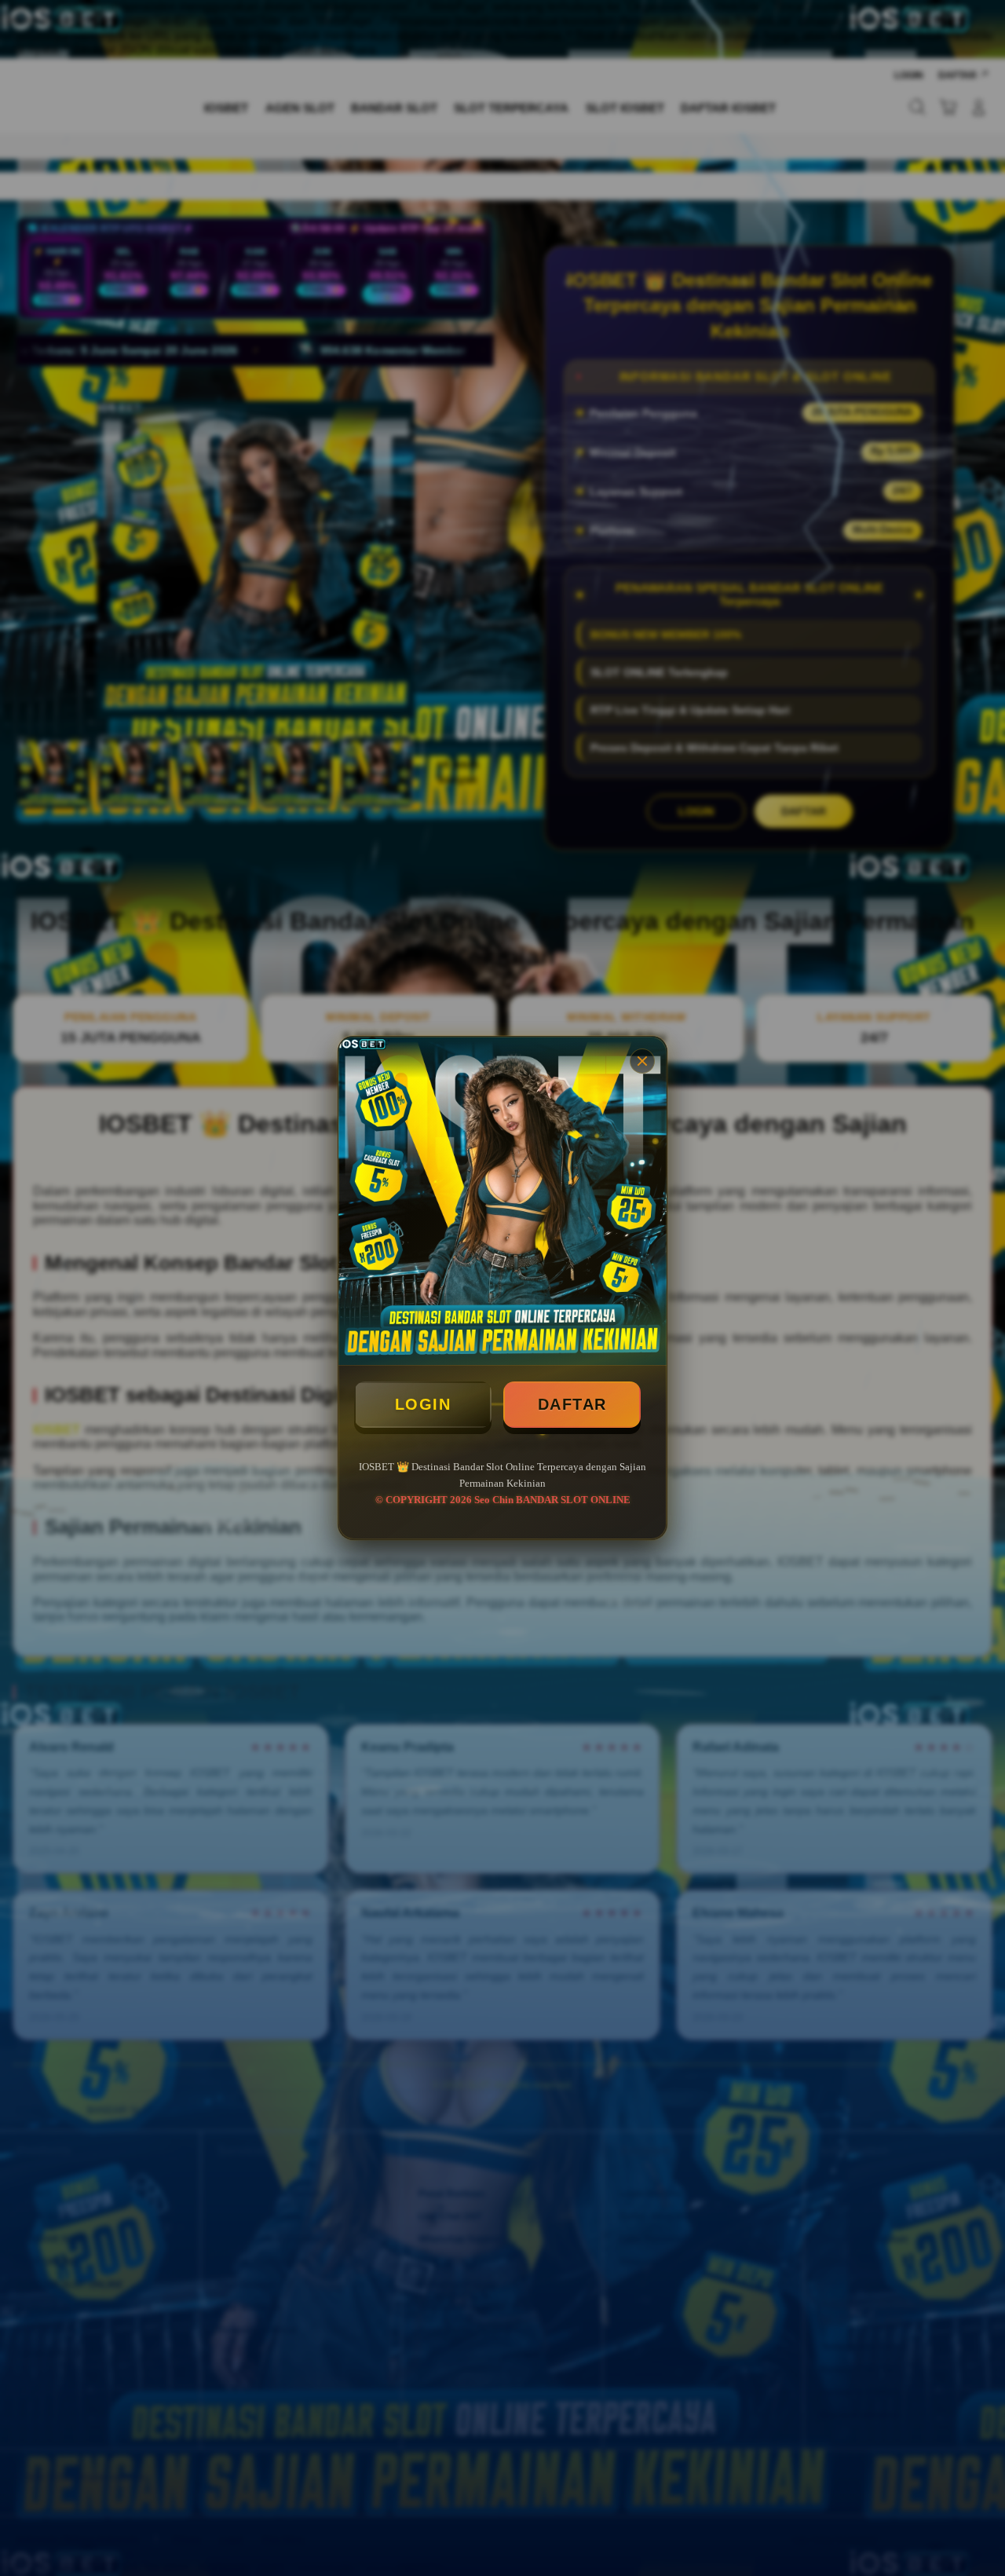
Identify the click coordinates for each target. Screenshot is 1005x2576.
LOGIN (423, 1404)
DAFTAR (572, 1404)
